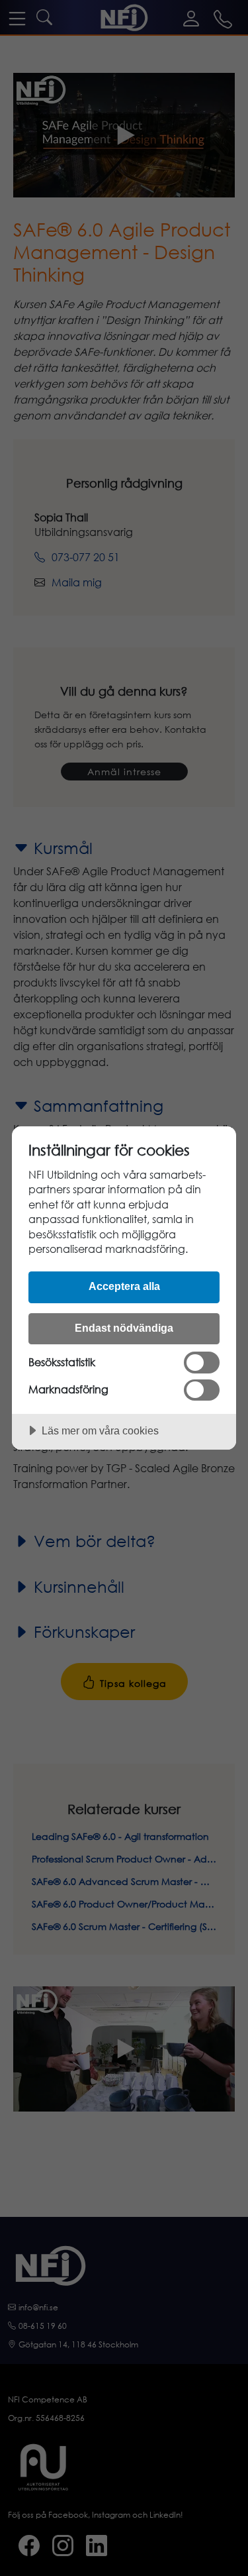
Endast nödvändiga (124, 1328)
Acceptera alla (124, 1286)
